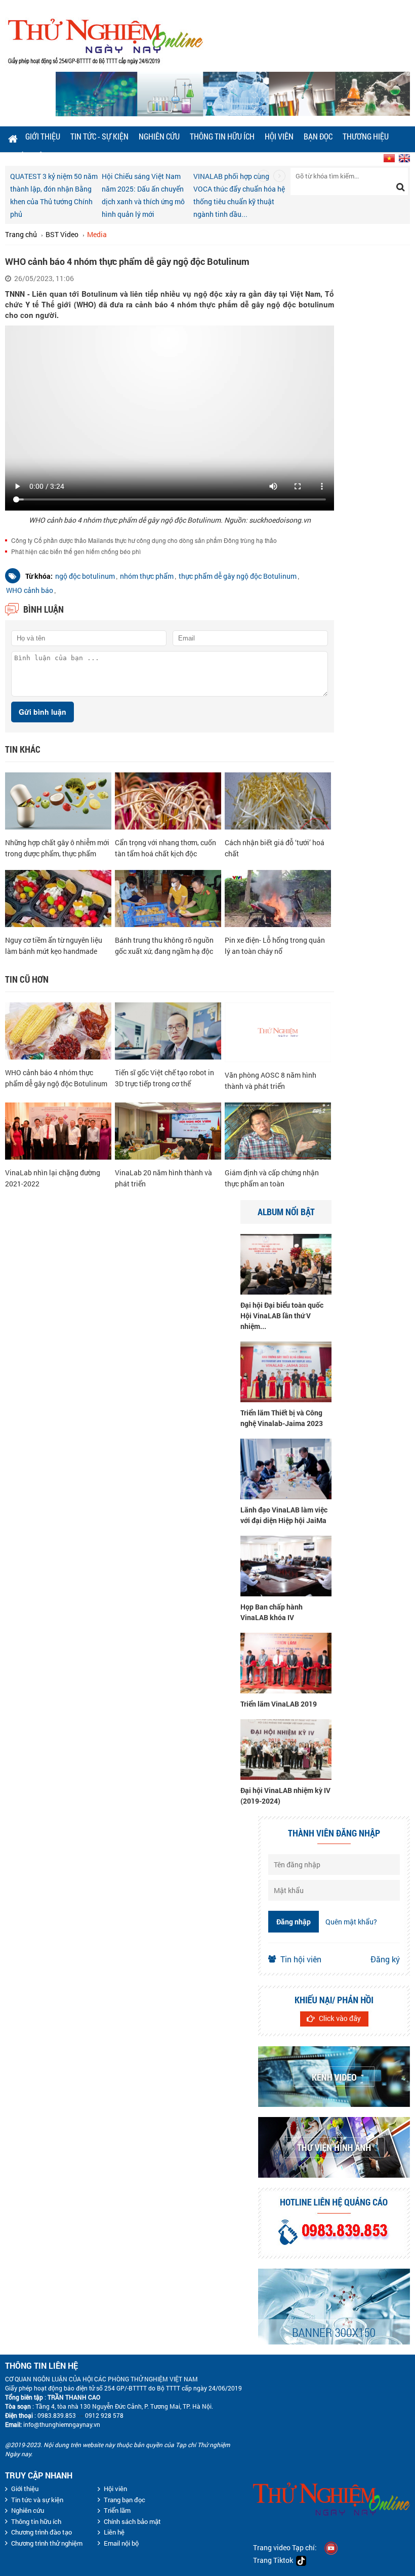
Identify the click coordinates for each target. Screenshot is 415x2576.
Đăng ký (385, 1959)
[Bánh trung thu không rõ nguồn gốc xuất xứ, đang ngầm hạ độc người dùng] (168, 898)
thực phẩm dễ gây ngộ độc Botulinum (238, 576)
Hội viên (279, 136)
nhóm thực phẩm (147, 576)
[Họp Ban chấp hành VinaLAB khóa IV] (286, 1565)
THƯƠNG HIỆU (366, 136)
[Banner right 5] (334, 2223)
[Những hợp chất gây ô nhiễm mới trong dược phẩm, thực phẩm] (58, 800)
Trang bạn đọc (124, 2500)
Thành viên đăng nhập (334, 1833)
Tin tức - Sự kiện (99, 136)
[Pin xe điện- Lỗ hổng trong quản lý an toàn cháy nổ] (278, 898)
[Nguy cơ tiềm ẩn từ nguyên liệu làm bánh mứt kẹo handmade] (58, 898)
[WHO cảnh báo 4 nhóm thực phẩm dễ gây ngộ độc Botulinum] (58, 1030)
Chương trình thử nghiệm (47, 2543)
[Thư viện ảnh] (334, 2147)
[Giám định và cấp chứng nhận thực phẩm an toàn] (278, 1130)
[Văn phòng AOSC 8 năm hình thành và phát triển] (278, 1031)
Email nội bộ (121, 2543)
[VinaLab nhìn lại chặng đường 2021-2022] (58, 1130)
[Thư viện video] (334, 2077)
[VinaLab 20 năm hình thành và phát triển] (168, 1130)
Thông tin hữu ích (222, 136)
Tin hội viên (301, 1959)
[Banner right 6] (334, 2307)
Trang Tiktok (275, 2560)
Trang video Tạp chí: (285, 2547)
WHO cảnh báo (30, 590)
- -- (80, 2415)
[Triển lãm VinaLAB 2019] (286, 1662)
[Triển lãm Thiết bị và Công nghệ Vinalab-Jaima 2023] (286, 1371)
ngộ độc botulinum (85, 576)
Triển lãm (117, 2510)
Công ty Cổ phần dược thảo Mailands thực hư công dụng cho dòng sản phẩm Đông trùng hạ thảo (144, 540)
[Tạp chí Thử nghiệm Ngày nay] (105, 40)
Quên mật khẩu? (351, 1922)
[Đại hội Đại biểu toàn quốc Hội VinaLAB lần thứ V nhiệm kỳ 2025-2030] (286, 1263)
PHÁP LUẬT (28, 156)
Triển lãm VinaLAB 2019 (279, 1704)
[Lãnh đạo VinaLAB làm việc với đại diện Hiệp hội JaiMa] (286, 1468)
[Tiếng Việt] (388, 156)
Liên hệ (114, 2532)
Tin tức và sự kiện (37, 2500)
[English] (403, 156)
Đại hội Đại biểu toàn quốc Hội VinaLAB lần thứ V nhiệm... (282, 1316)
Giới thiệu (43, 136)
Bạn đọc (318, 136)
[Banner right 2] (334, 2011)
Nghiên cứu (159, 136)
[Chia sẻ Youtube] (331, 2547)
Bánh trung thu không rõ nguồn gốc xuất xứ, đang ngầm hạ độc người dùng (164, 951)
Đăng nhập (294, 1922)
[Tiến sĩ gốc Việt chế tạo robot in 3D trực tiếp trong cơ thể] (168, 1030)
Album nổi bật (286, 1212)
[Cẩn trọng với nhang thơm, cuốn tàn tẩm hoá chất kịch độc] (168, 800)
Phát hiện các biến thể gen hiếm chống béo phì (76, 551)
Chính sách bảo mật (132, 2521)
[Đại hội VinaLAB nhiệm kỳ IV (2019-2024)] (286, 1748)
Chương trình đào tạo (41, 2532)
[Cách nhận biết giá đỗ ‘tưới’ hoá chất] (278, 800)
